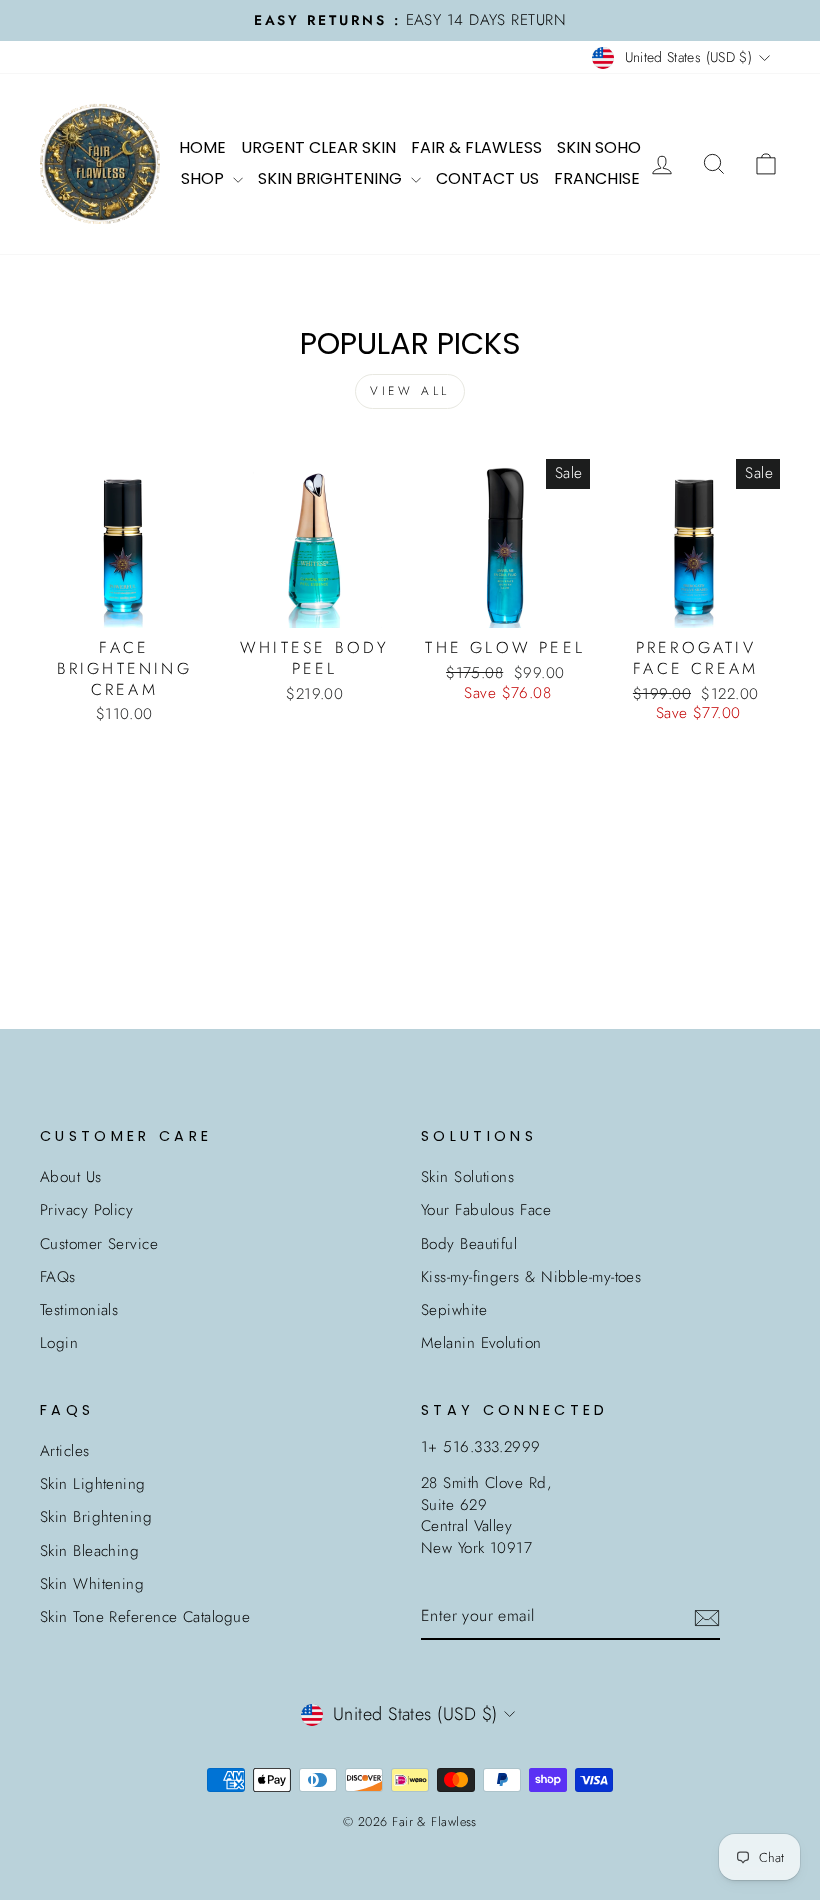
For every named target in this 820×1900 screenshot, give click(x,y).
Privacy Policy (86, 1210)
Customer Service (99, 1244)
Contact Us (487, 178)
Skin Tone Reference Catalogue (145, 1617)
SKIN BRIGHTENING (332, 178)
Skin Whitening (92, 1584)
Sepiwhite (454, 1310)
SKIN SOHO (599, 147)
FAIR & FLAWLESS (476, 147)
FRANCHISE (597, 178)
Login (59, 1343)
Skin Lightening (93, 1484)
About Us (71, 1177)
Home (202, 147)
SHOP (204, 178)
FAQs (58, 1277)
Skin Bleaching (89, 1551)
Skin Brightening (96, 1517)
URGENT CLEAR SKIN (318, 147)
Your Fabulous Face (486, 1210)
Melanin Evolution (481, 1343)
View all (410, 391)
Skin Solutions (467, 1177)
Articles (65, 1451)
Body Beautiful (469, 1244)
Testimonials (79, 1310)
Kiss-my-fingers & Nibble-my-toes (531, 1277)
